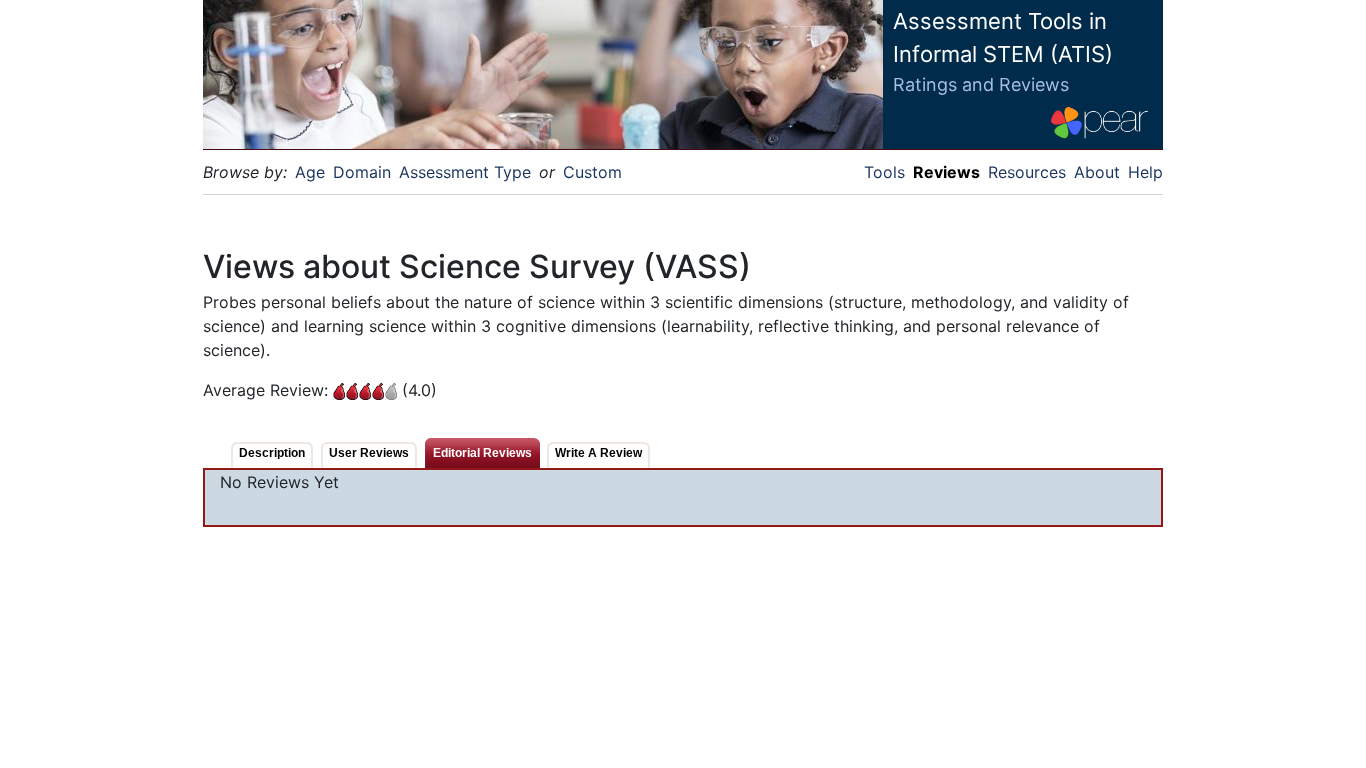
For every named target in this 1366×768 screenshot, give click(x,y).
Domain (362, 172)
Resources (1027, 172)
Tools (884, 172)
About (1097, 172)
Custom (592, 172)
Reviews (946, 172)
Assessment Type (465, 172)
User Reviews (369, 453)
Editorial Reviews (482, 453)
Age (310, 172)
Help (1145, 172)
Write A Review (598, 453)
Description (272, 453)
